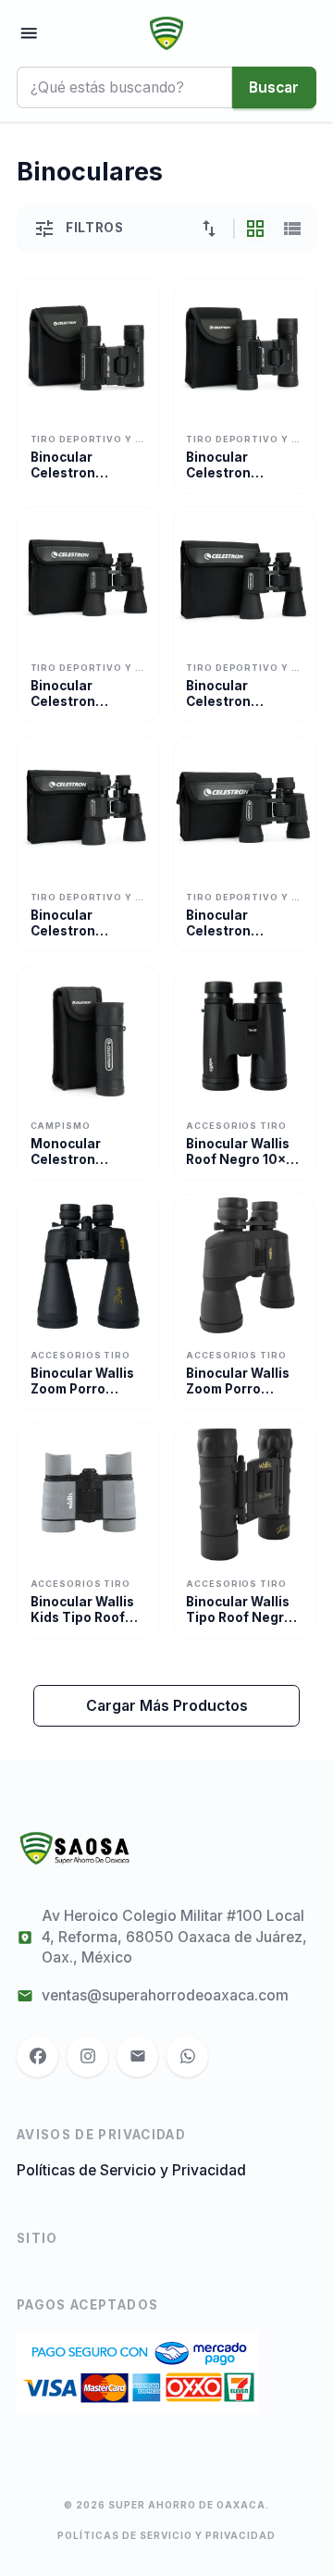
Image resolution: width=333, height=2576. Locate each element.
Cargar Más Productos (167, 1706)
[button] (209, 229)
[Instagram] (87, 2056)
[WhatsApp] (187, 2056)
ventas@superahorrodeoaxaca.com (165, 1995)
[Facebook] (37, 2056)
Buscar (274, 87)
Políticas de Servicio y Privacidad (131, 2170)
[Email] (137, 2056)
